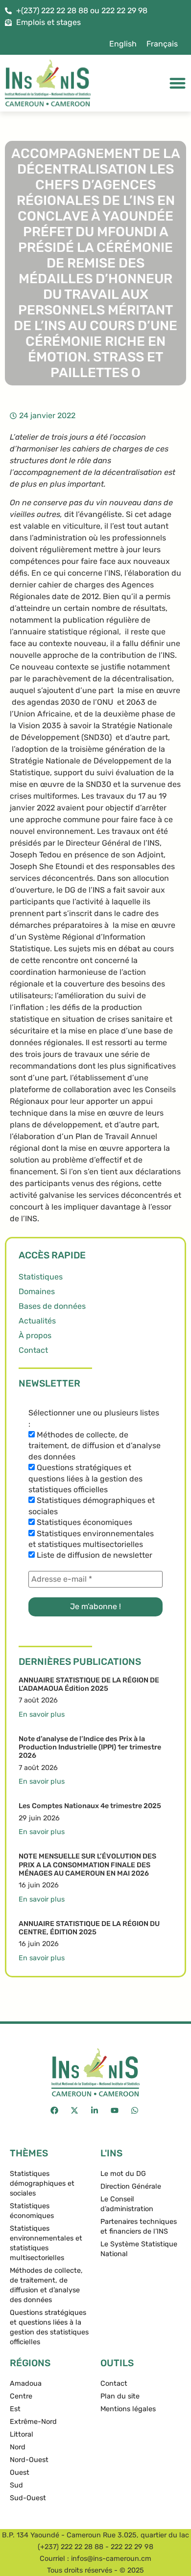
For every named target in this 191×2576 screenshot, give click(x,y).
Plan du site (120, 2396)
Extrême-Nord (33, 2422)
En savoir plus (42, 1714)
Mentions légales (128, 2409)
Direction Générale (131, 2186)
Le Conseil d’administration (127, 2204)
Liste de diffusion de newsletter (94, 1555)
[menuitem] (123, 44)
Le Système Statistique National (139, 2249)
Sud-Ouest (28, 2498)
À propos (35, 1335)
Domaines (37, 1291)
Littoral (22, 2434)
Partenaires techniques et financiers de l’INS (139, 2227)
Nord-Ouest (29, 2460)
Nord (18, 2447)
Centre (21, 2396)
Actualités (37, 1321)
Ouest (20, 2473)
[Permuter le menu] (178, 83)
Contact (33, 1350)
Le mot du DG (123, 2174)
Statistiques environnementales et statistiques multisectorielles (91, 1539)
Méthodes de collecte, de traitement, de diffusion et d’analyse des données (95, 1446)
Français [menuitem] (162, 44)
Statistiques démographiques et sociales (92, 1506)
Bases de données (52, 1306)
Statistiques (41, 1277)
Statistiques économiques (84, 1522)
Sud (16, 2485)
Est (15, 2409)
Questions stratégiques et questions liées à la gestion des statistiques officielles (85, 1478)
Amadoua (26, 2384)
